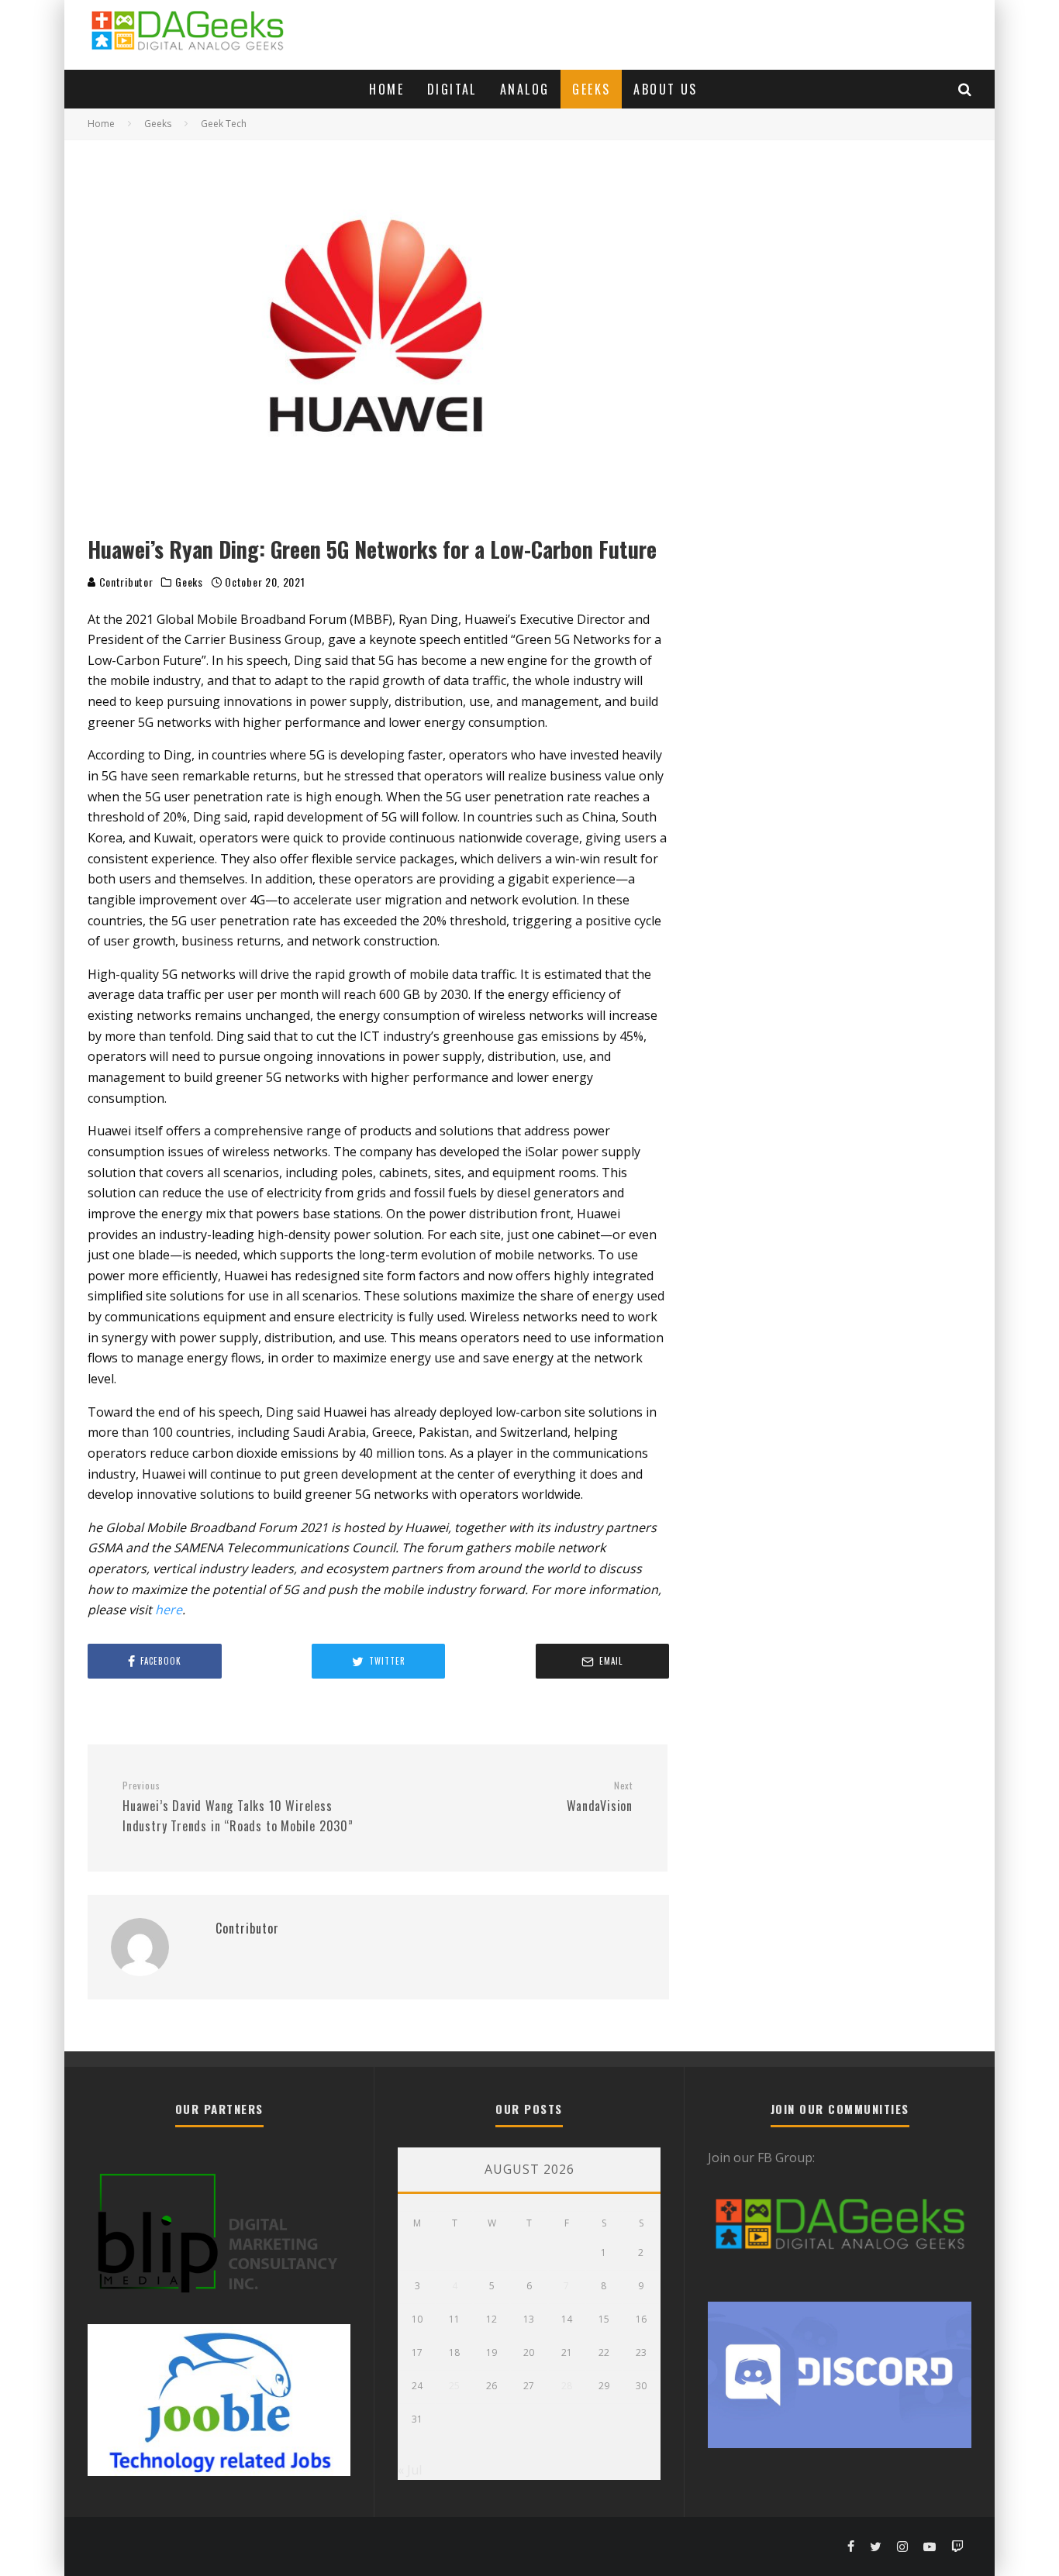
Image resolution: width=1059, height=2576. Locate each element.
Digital (452, 89)
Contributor (124, 582)
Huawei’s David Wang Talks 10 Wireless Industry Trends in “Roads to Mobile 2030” (238, 1807)
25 (454, 2386)
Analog (524, 89)
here (169, 1610)
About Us (665, 89)
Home (386, 89)
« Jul (410, 2470)
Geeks (591, 89)
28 (567, 2386)
